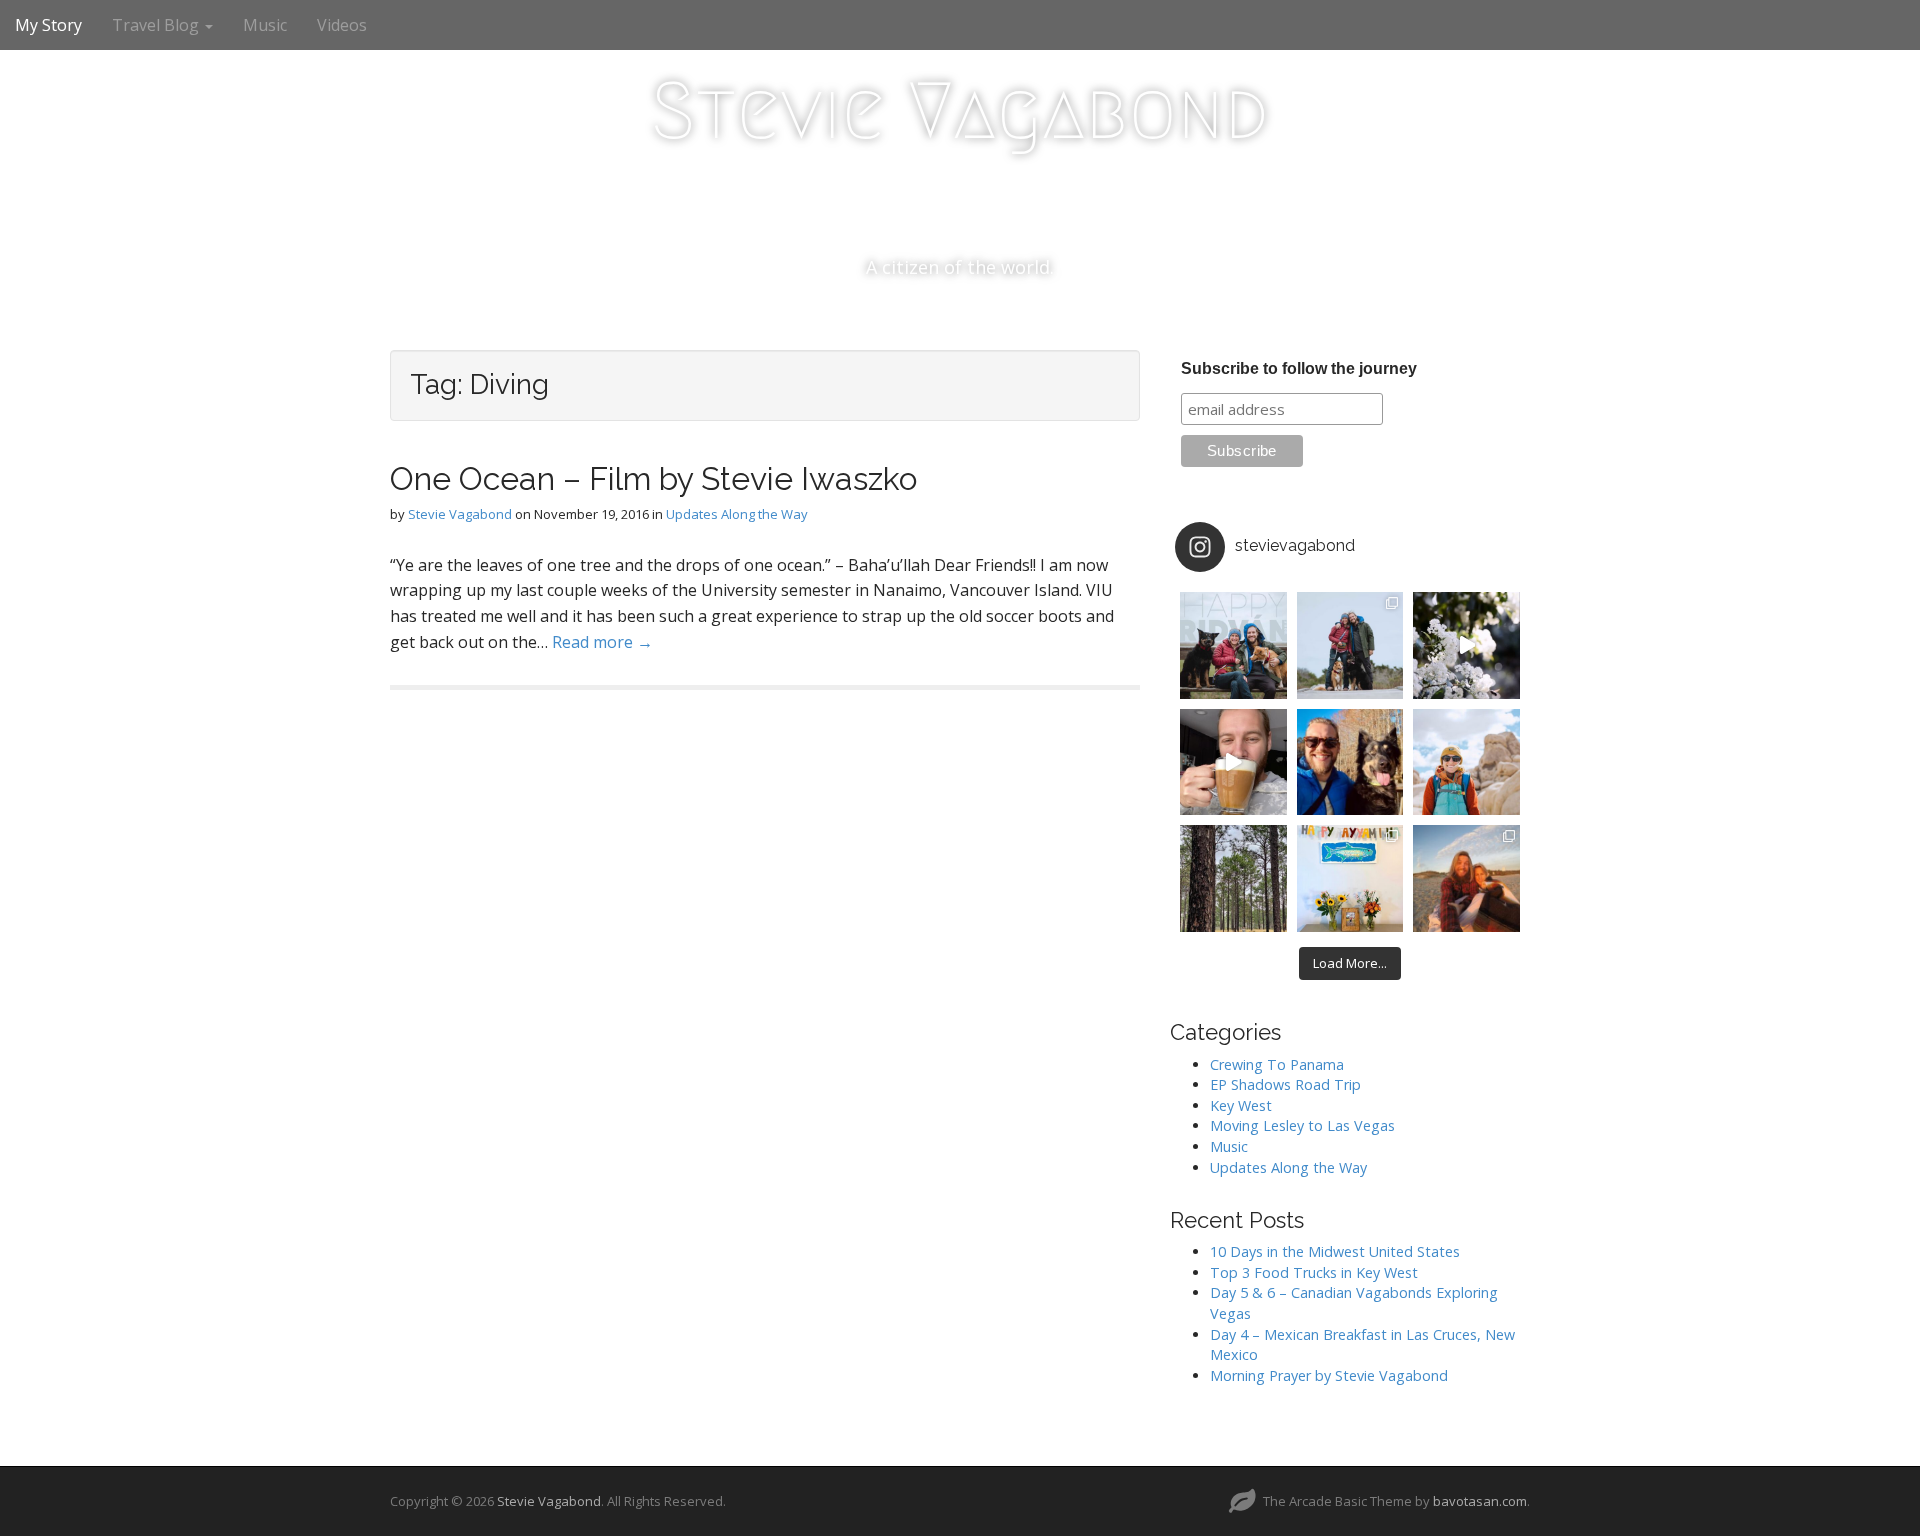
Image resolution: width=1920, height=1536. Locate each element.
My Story (48, 25)
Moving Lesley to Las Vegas (1302, 1125)
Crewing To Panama (1277, 1064)
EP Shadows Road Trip (1285, 1084)
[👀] (1233, 878)
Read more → (602, 642)
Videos (342, 25)
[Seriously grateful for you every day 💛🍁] (1466, 762)
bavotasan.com (1480, 1501)
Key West (1241, 1105)
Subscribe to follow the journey (1299, 368)
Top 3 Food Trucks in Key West (1314, 1272)
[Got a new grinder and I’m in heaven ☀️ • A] (1233, 762)
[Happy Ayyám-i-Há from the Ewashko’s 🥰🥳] (1350, 878)
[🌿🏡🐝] (1466, 645)
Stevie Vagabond (960, 111)
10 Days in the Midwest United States (1335, 1251)
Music (265, 25)
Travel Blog (157, 25)
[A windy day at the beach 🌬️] (1350, 645)
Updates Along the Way (737, 514)
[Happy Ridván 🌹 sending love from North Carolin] (1233, 645)
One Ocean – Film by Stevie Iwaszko (653, 478)
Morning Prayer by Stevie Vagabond (1329, 1375)
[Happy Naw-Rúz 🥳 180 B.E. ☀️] (1350, 762)
